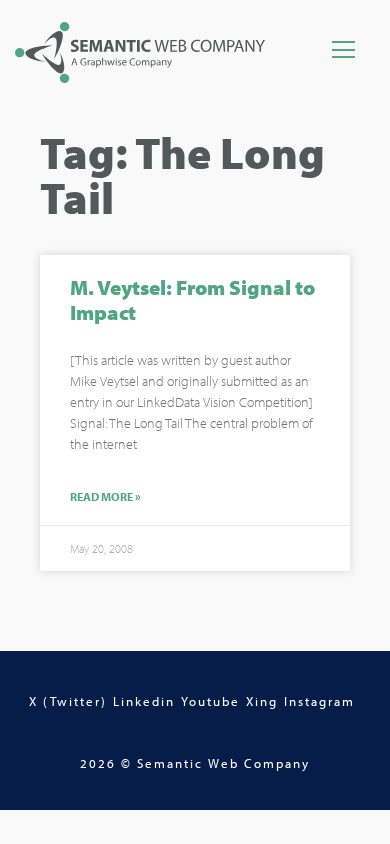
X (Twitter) (68, 701)
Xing (262, 701)
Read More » (105, 497)
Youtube (210, 701)
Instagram (319, 701)
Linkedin (144, 701)
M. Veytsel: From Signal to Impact (192, 299)
